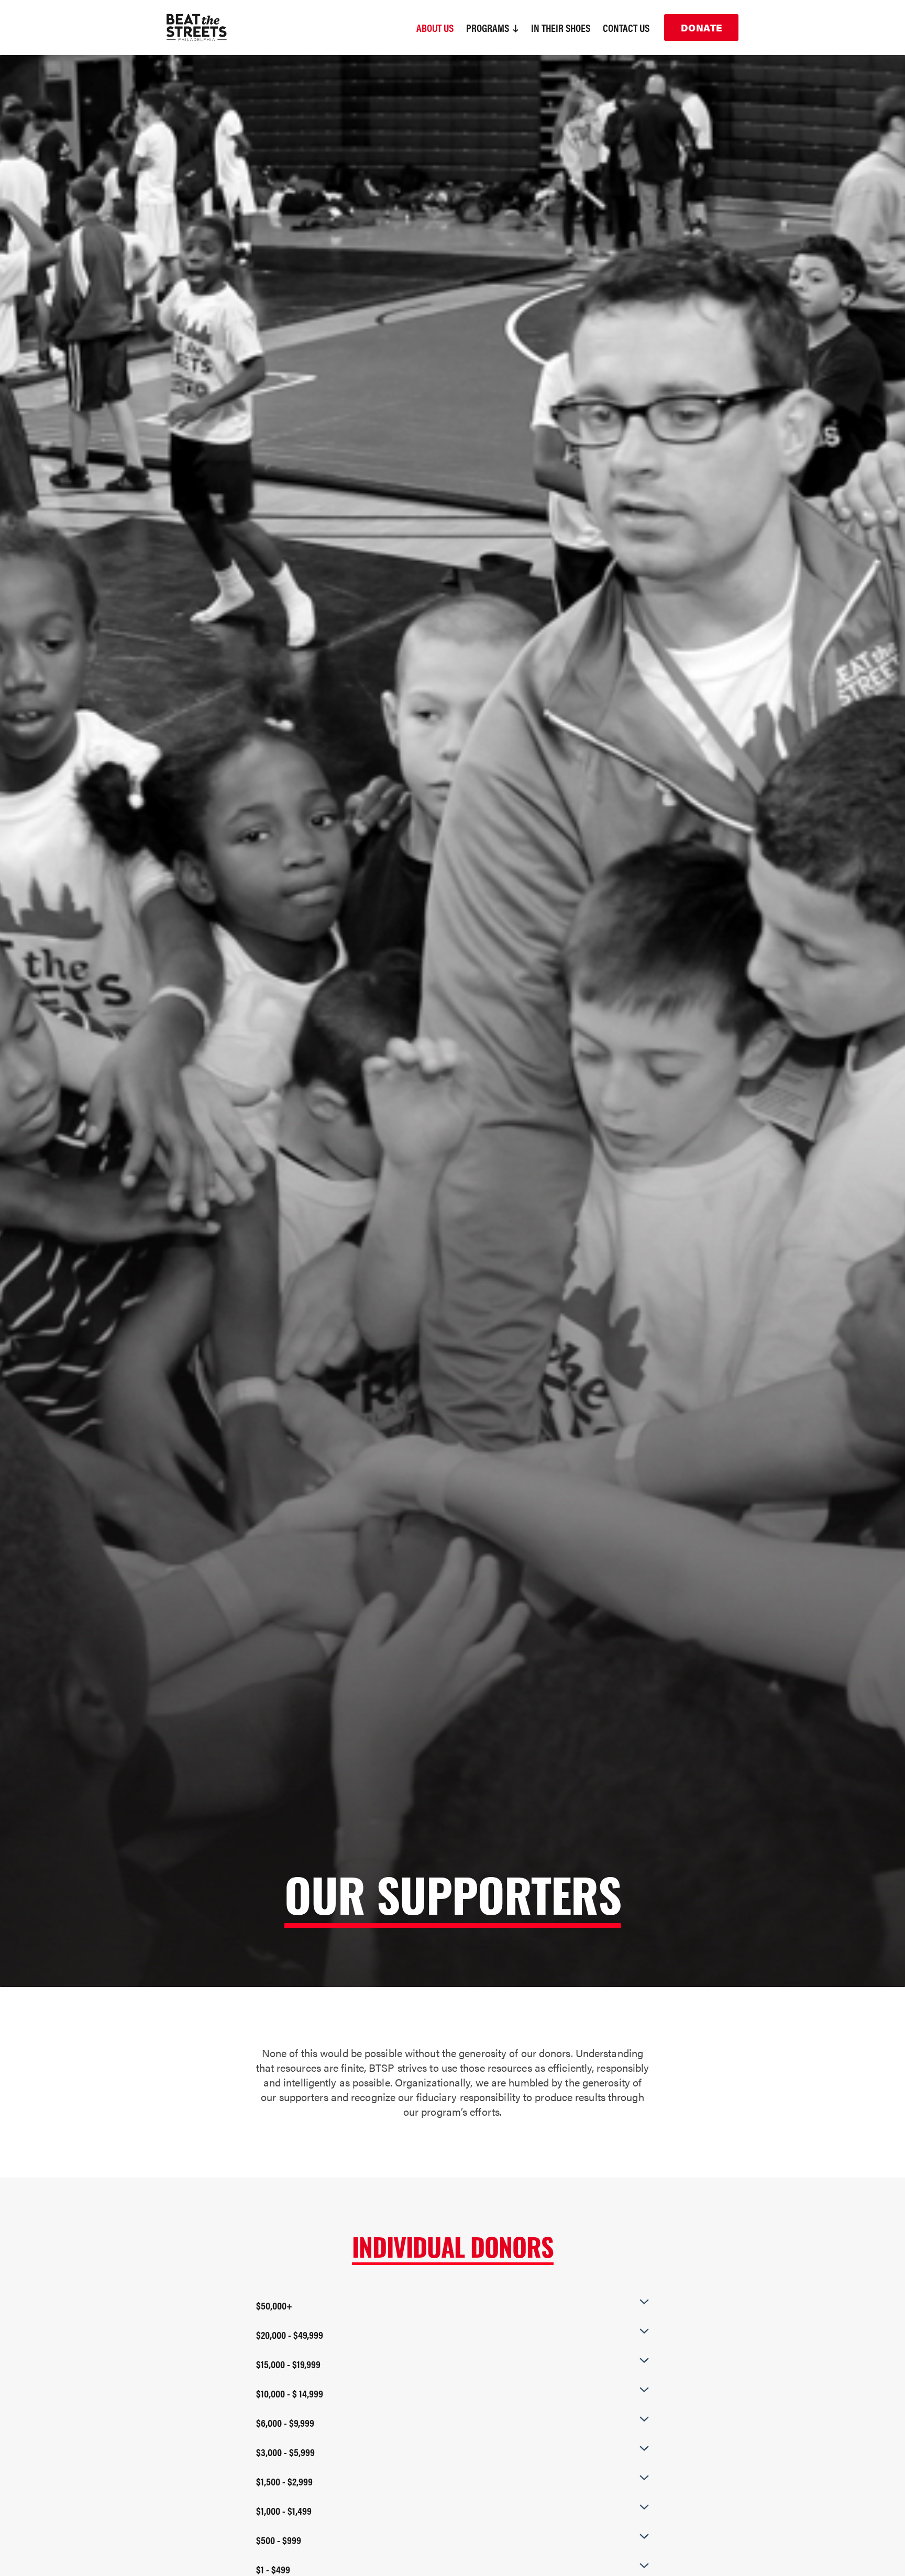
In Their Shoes (561, 27)
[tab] (452, 2305)
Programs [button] (489, 27)
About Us (435, 27)
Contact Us (626, 27)
